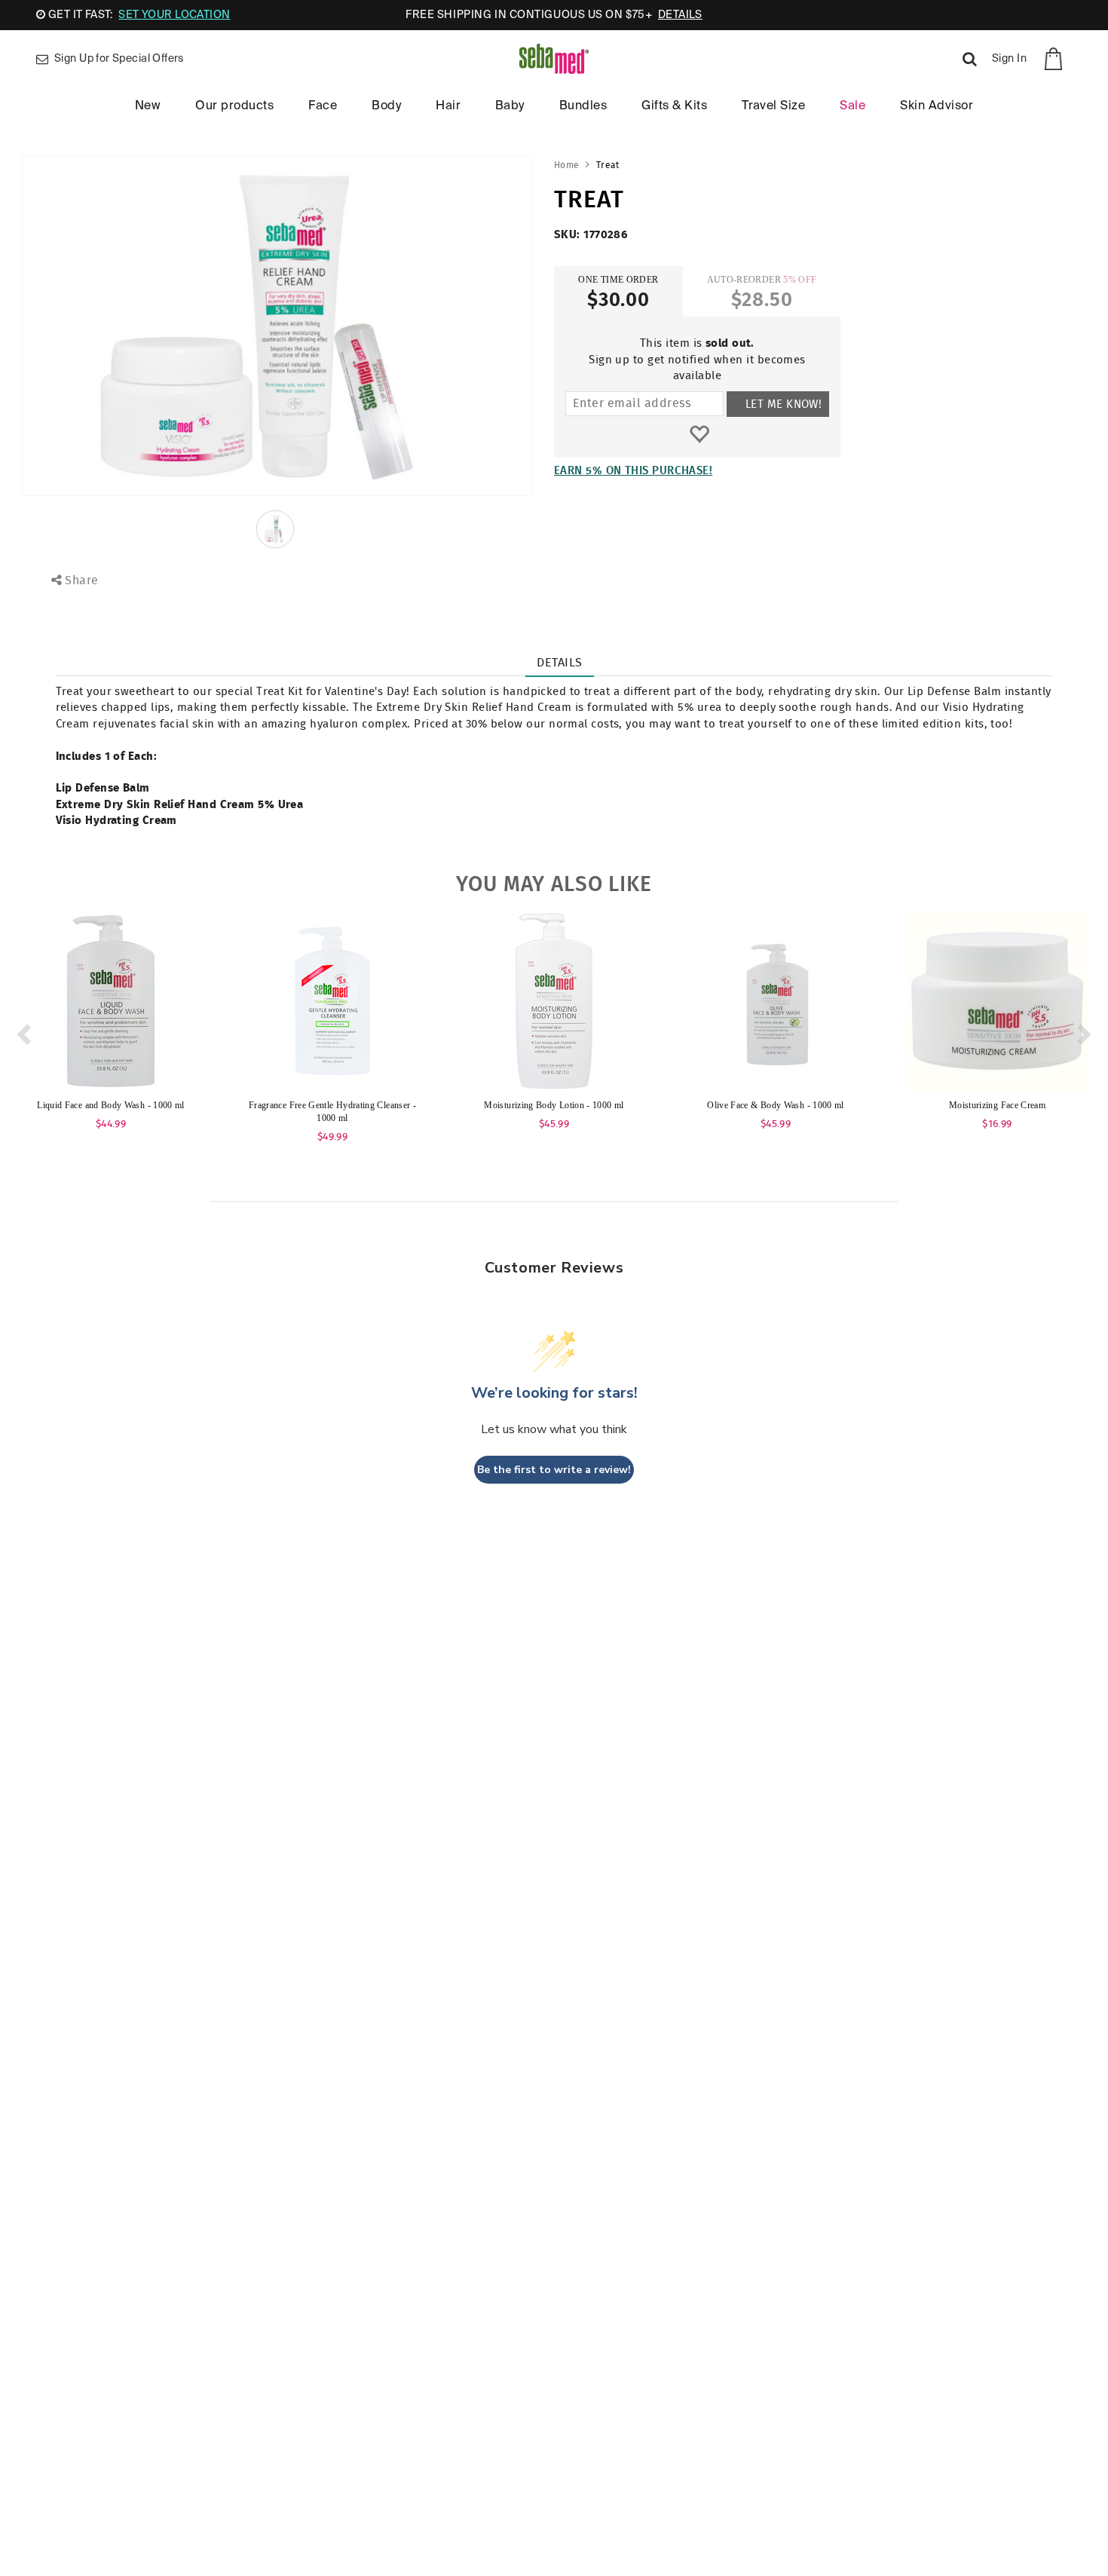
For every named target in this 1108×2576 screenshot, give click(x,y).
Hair (448, 106)
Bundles (583, 106)
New (148, 106)
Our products (234, 106)
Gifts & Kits (674, 106)
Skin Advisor (937, 106)
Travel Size (773, 106)
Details (559, 663)
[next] (1086, 1030)
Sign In (1009, 59)
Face (323, 106)
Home (566, 165)
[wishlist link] (699, 435)
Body (386, 106)
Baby (510, 106)
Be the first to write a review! (554, 1470)
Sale (852, 106)
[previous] (22, 1030)
